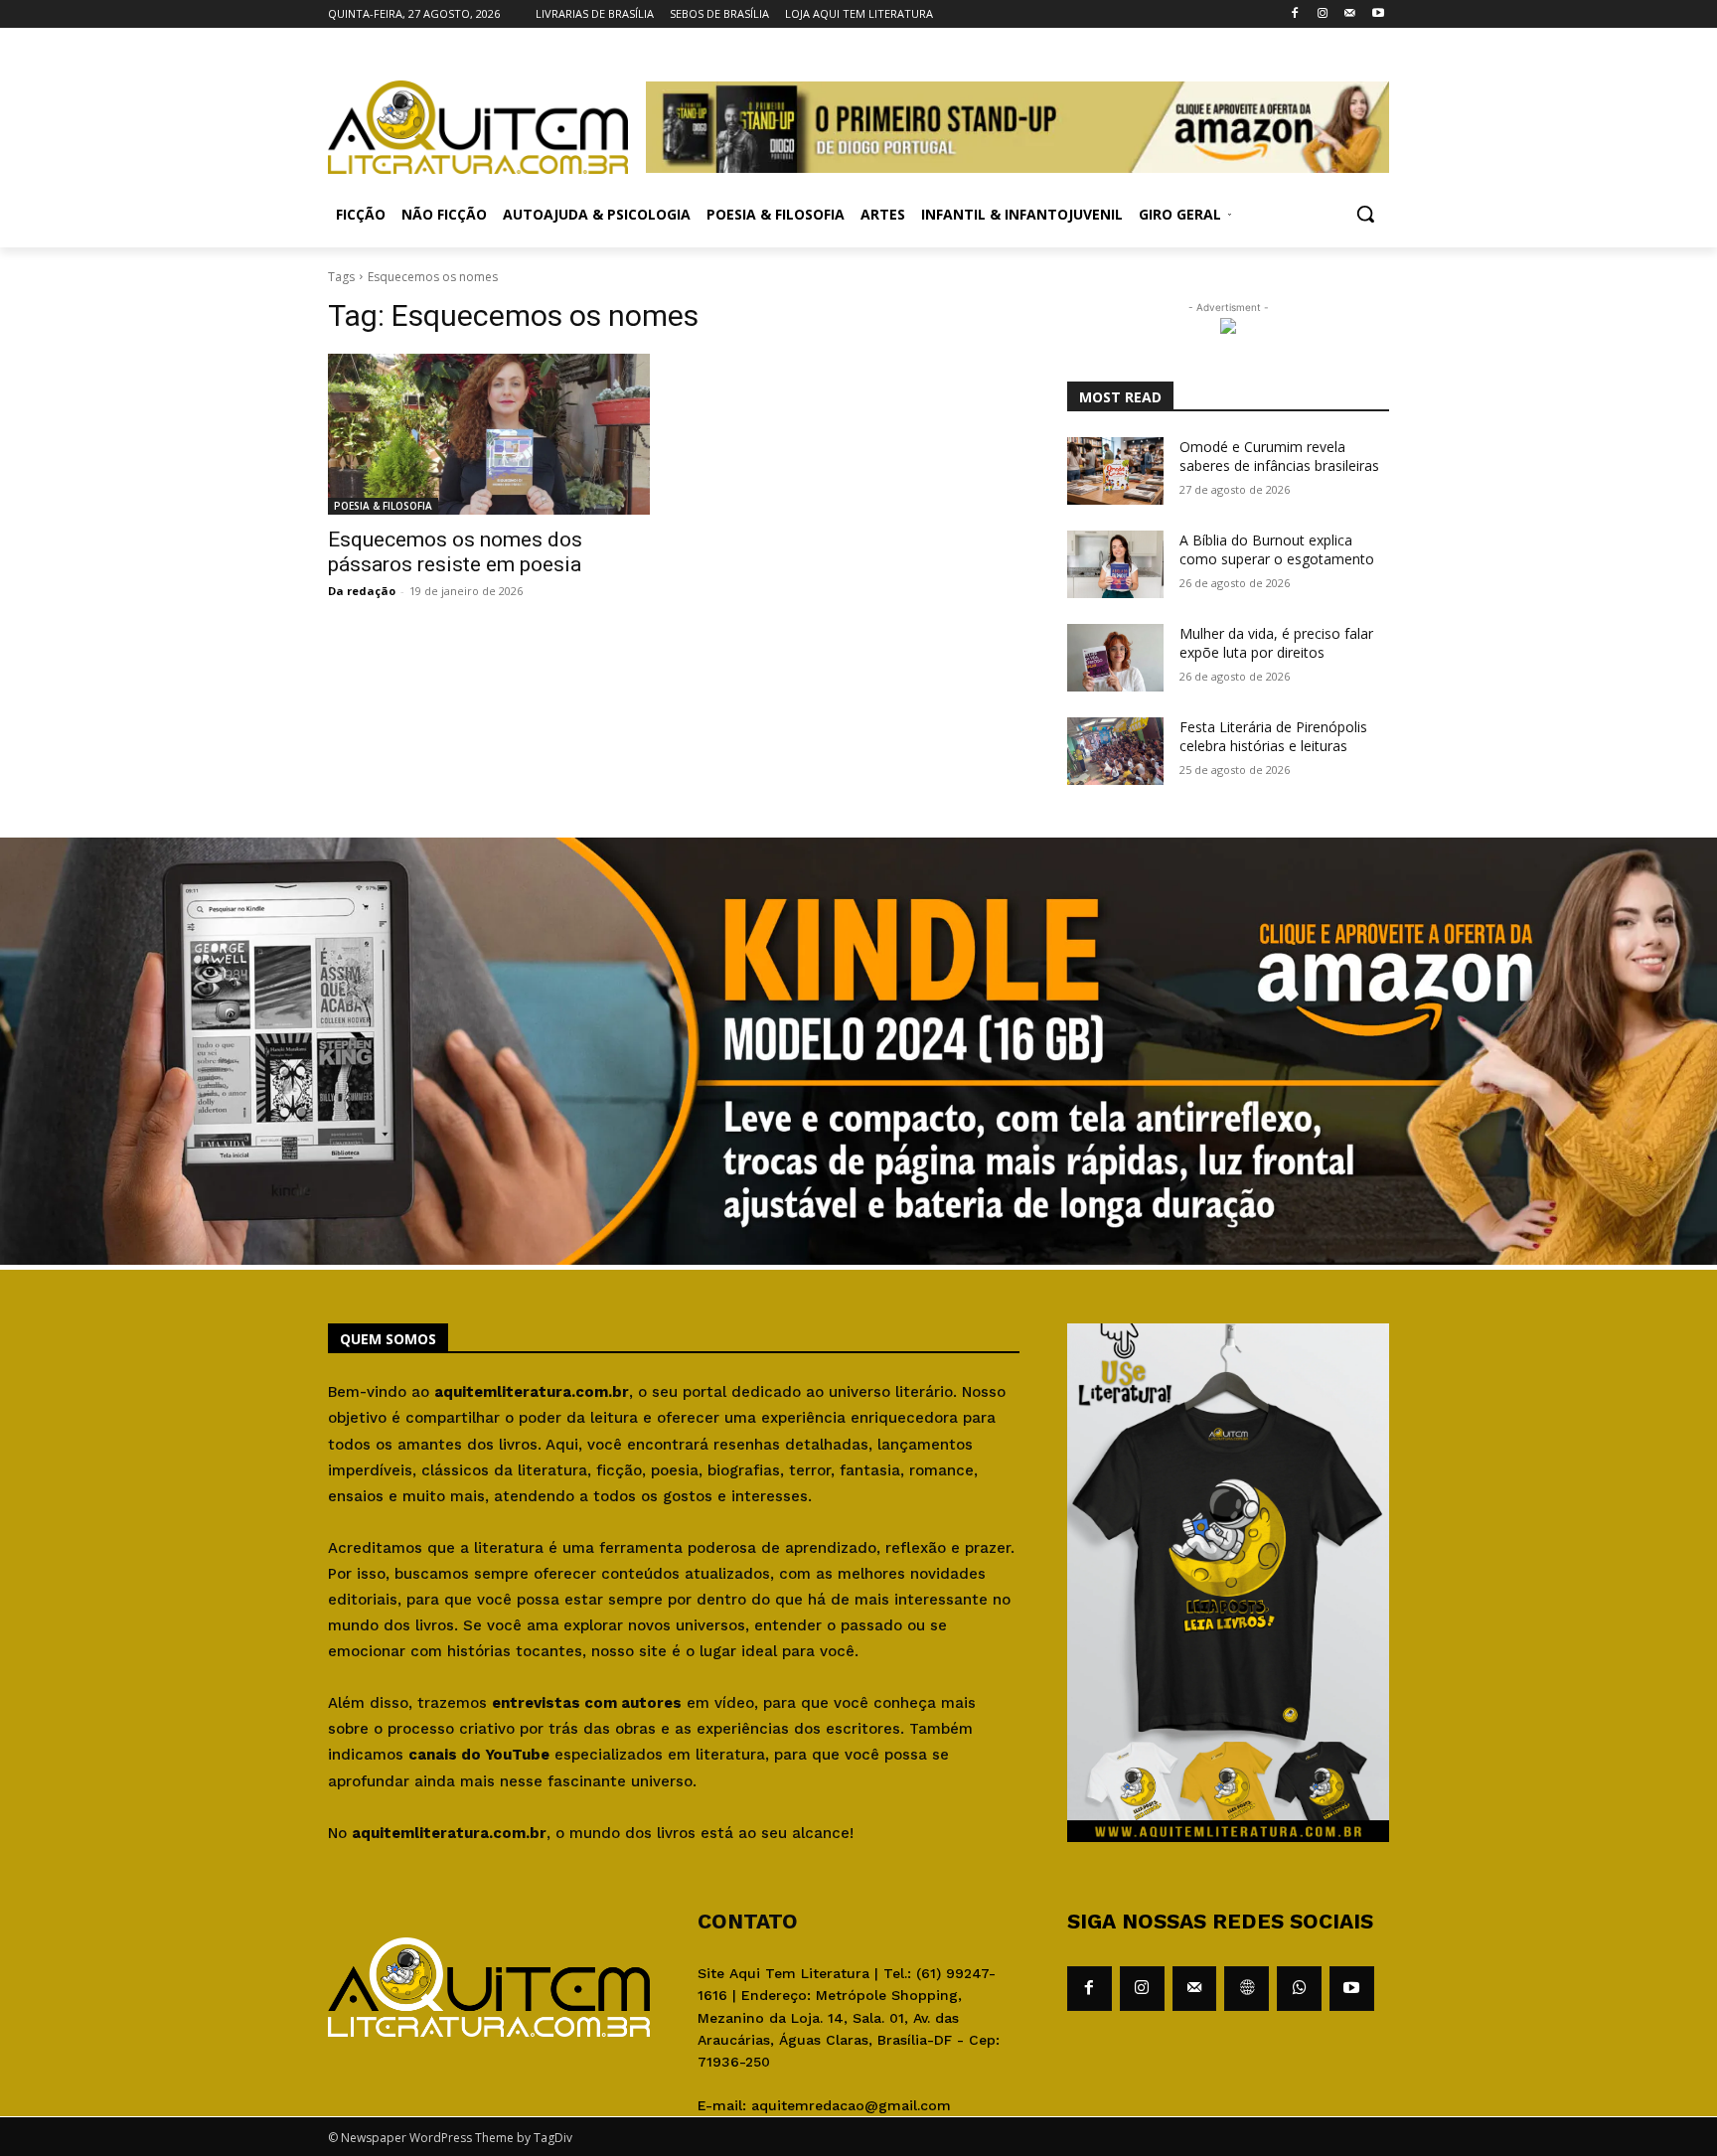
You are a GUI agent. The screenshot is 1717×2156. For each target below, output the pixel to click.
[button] (1365, 214)
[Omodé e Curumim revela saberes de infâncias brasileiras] (1115, 471)
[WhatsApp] (1299, 1989)
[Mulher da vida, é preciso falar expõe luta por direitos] (1115, 658)
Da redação (362, 591)
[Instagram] (1323, 14)
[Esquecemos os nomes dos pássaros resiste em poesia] (489, 434)
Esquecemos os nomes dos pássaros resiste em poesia (455, 552)
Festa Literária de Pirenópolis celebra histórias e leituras (1273, 737)
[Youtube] (1378, 14)
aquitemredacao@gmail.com (851, 2105)
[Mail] (1350, 14)
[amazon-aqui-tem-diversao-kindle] (858, 1259)
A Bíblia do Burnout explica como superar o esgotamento (1277, 550)
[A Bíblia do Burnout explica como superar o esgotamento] (1115, 564)
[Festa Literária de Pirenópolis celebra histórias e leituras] (1115, 751)
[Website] (1247, 1989)
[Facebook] (1295, 14)
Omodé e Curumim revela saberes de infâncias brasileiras (1279, 457)
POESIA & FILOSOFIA (383, 506)
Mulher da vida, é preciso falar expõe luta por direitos (1276, 643)
